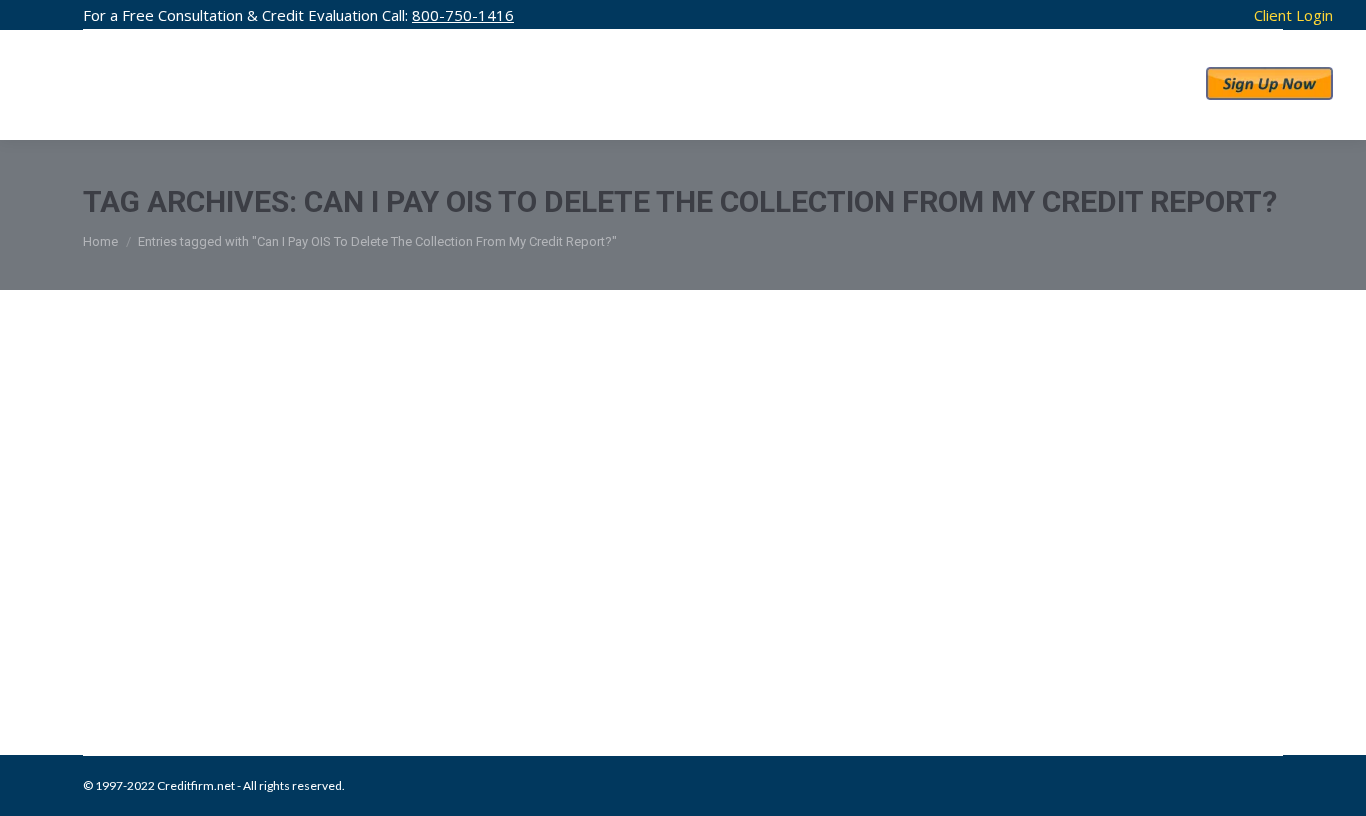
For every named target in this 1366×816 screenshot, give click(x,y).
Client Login (1293, 15)
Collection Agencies (161, 652)
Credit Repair (255, 652)
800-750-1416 (463, 15)
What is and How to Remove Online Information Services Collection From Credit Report (647, 611)
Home (100, 241)
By (424, 652)
